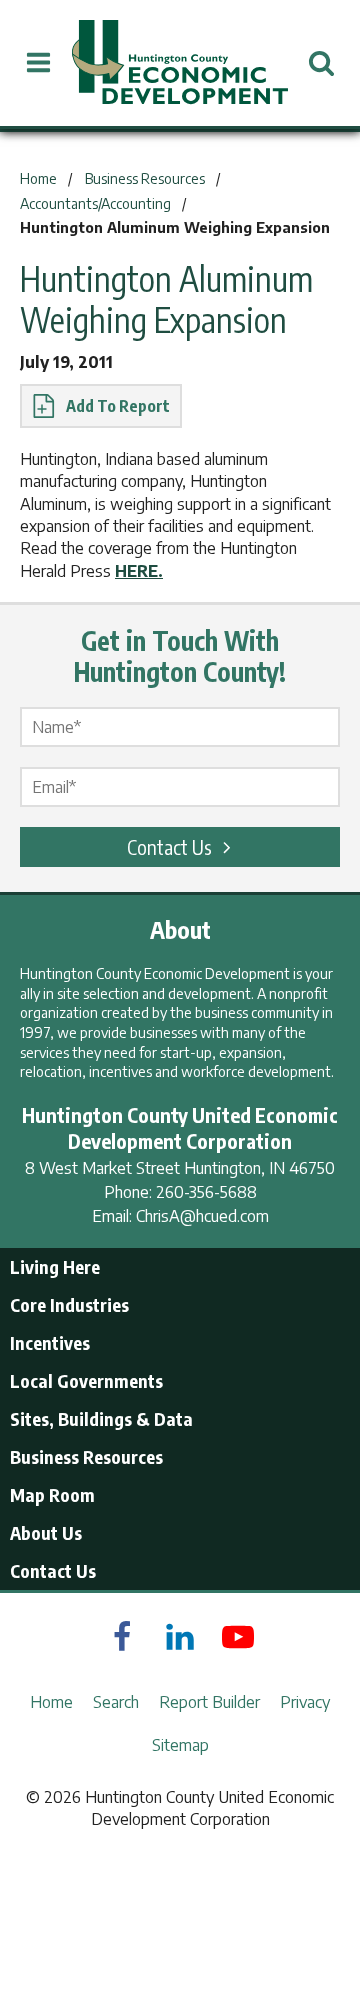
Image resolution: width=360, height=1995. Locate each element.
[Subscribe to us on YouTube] (238, 1637)
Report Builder (209, 1702)
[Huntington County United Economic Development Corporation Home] (180, 63)
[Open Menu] (38, 63)
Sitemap (180, 1745)
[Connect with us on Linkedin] (180, 1637)
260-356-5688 (206, 1192)
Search (116, 1702)
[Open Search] (321, 63)
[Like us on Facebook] (122, 1637)
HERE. (139, 571)
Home (51, 1702)
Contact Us (169, 846)
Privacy (305, 1702)
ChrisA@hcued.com (202, 1216)
